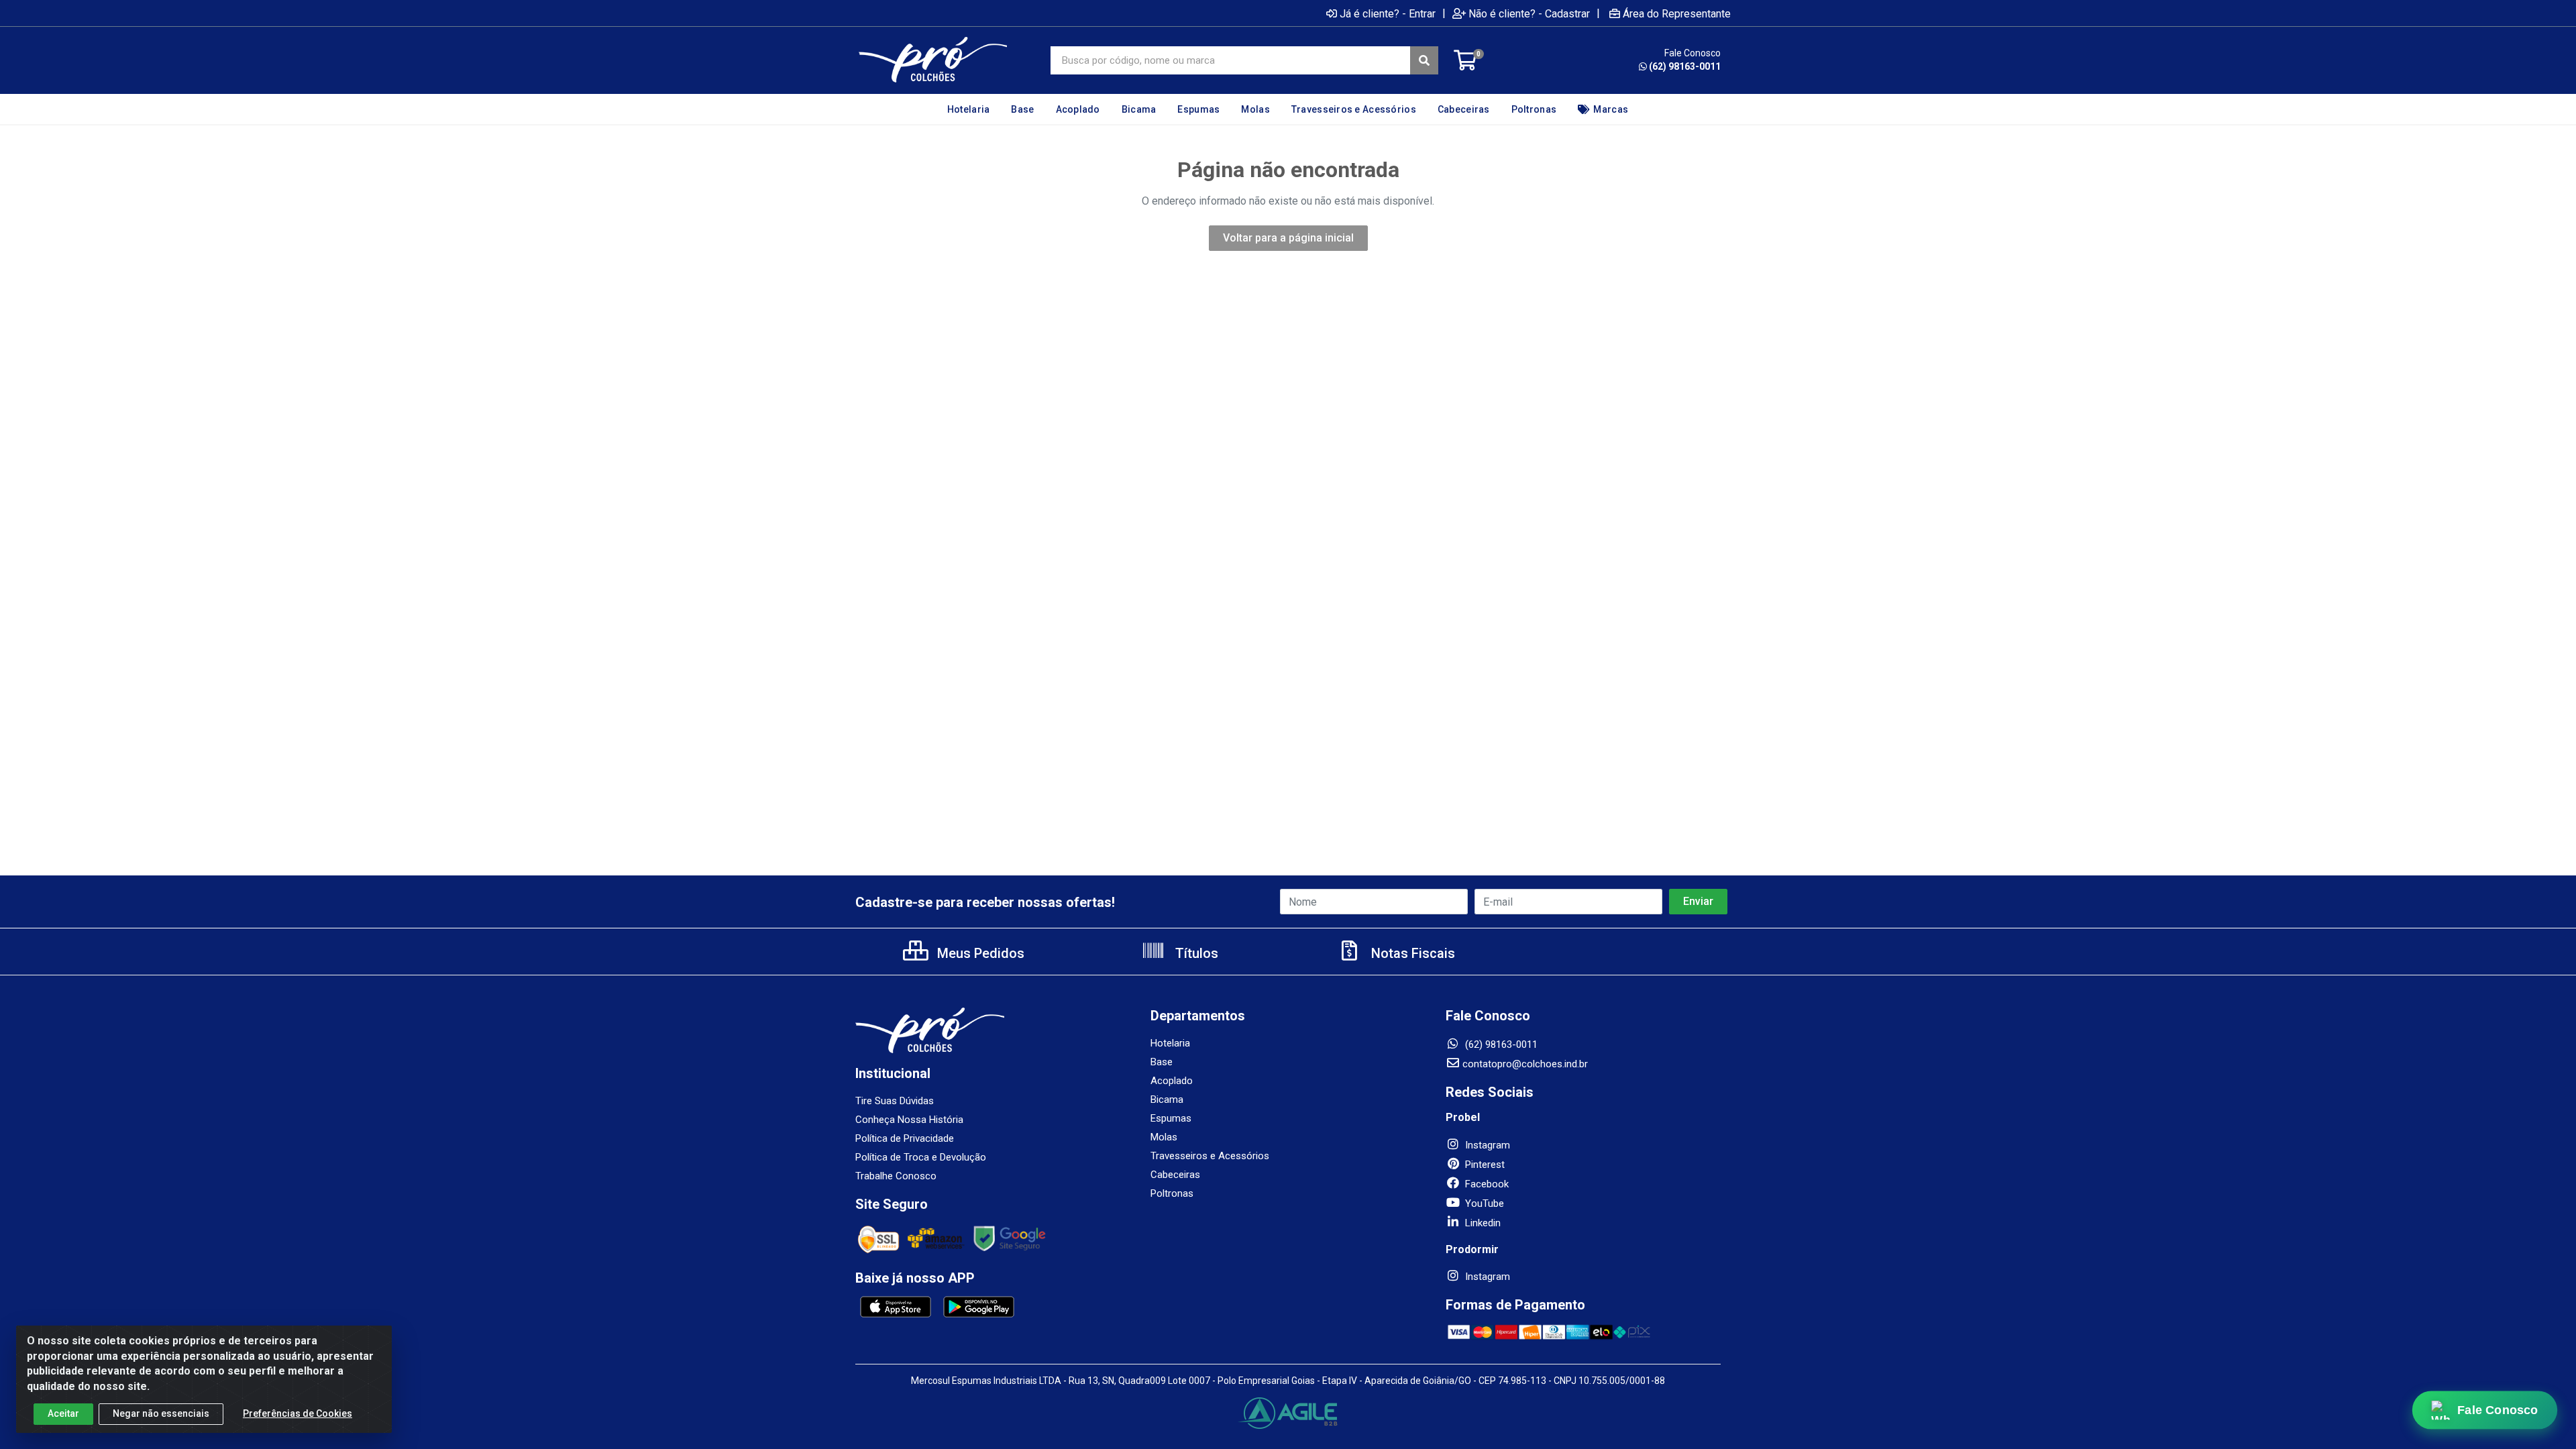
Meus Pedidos (979, 953)
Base (1162, 1062)
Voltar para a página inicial (1288, 238)
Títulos (1195, 953)
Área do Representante (1677, 13)
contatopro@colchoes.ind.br (1525, 1064)
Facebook (1486, 1184)
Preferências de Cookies (298, 1413)
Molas (1164, 1137)
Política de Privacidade (905, 1138)
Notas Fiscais (1411, 953)
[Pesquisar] (1424, 60)
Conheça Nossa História (909, 1120)
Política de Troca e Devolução (921, 1157)
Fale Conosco (2498, 1410)
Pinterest (1484, 1165)
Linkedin (1482, 1223)
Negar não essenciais (161, 1413)
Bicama (1167, 1099)
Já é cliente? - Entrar (1388, 13)
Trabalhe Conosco (896, 1176)
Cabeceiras (1175, 1175)
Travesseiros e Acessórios (1210, 1156)
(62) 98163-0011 (1685, 66)
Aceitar (63, 1413)
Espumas (1171, 1118)
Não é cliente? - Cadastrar (1529, 13)
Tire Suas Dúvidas (895, 1101)
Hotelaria (1170, 1043)
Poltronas (1172, 1193)
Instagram (1486, 1145)
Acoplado (1172, 1081)
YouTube (1483, 1203)
